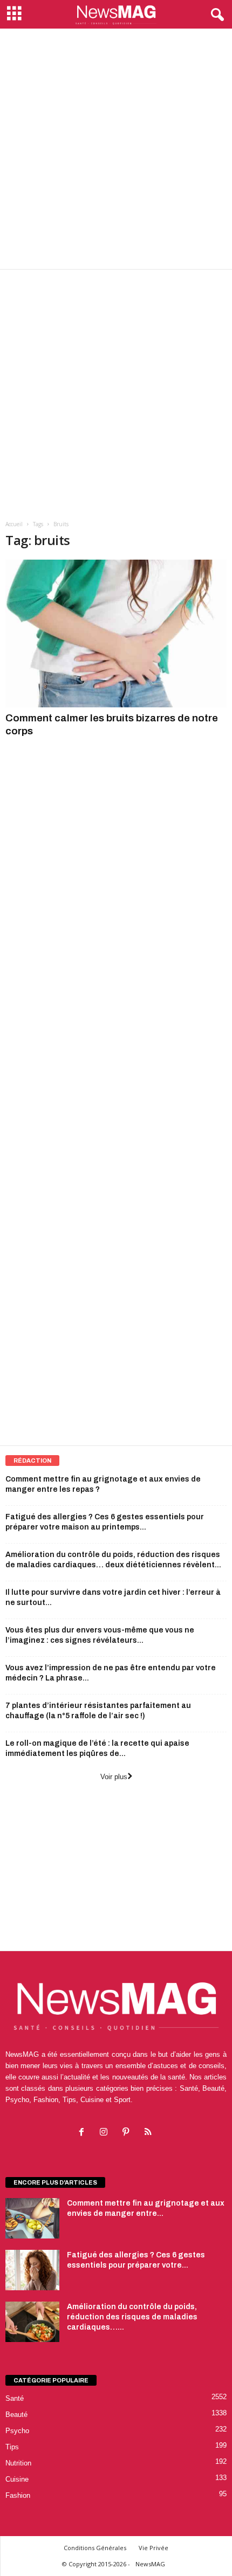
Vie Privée (153, 2548)
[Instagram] (106, 2133)
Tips (12, 2447)
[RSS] (149, 2133)
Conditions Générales (95, 2548)
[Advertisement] (116, 149)
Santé (15, 2398)
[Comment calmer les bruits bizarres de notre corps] (116, 633)
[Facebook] (84, 2133)
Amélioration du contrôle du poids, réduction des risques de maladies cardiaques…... (132, 2317)
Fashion (18, 2495)
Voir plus (114, 1777)
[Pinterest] (128, 2133)
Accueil (14, 524)
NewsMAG (150, 2564)
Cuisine (17, 2479)
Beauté (16, 2415)
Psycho (17, 2431)
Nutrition (18, 2463)
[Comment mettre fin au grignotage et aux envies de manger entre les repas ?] (32, 2218)
